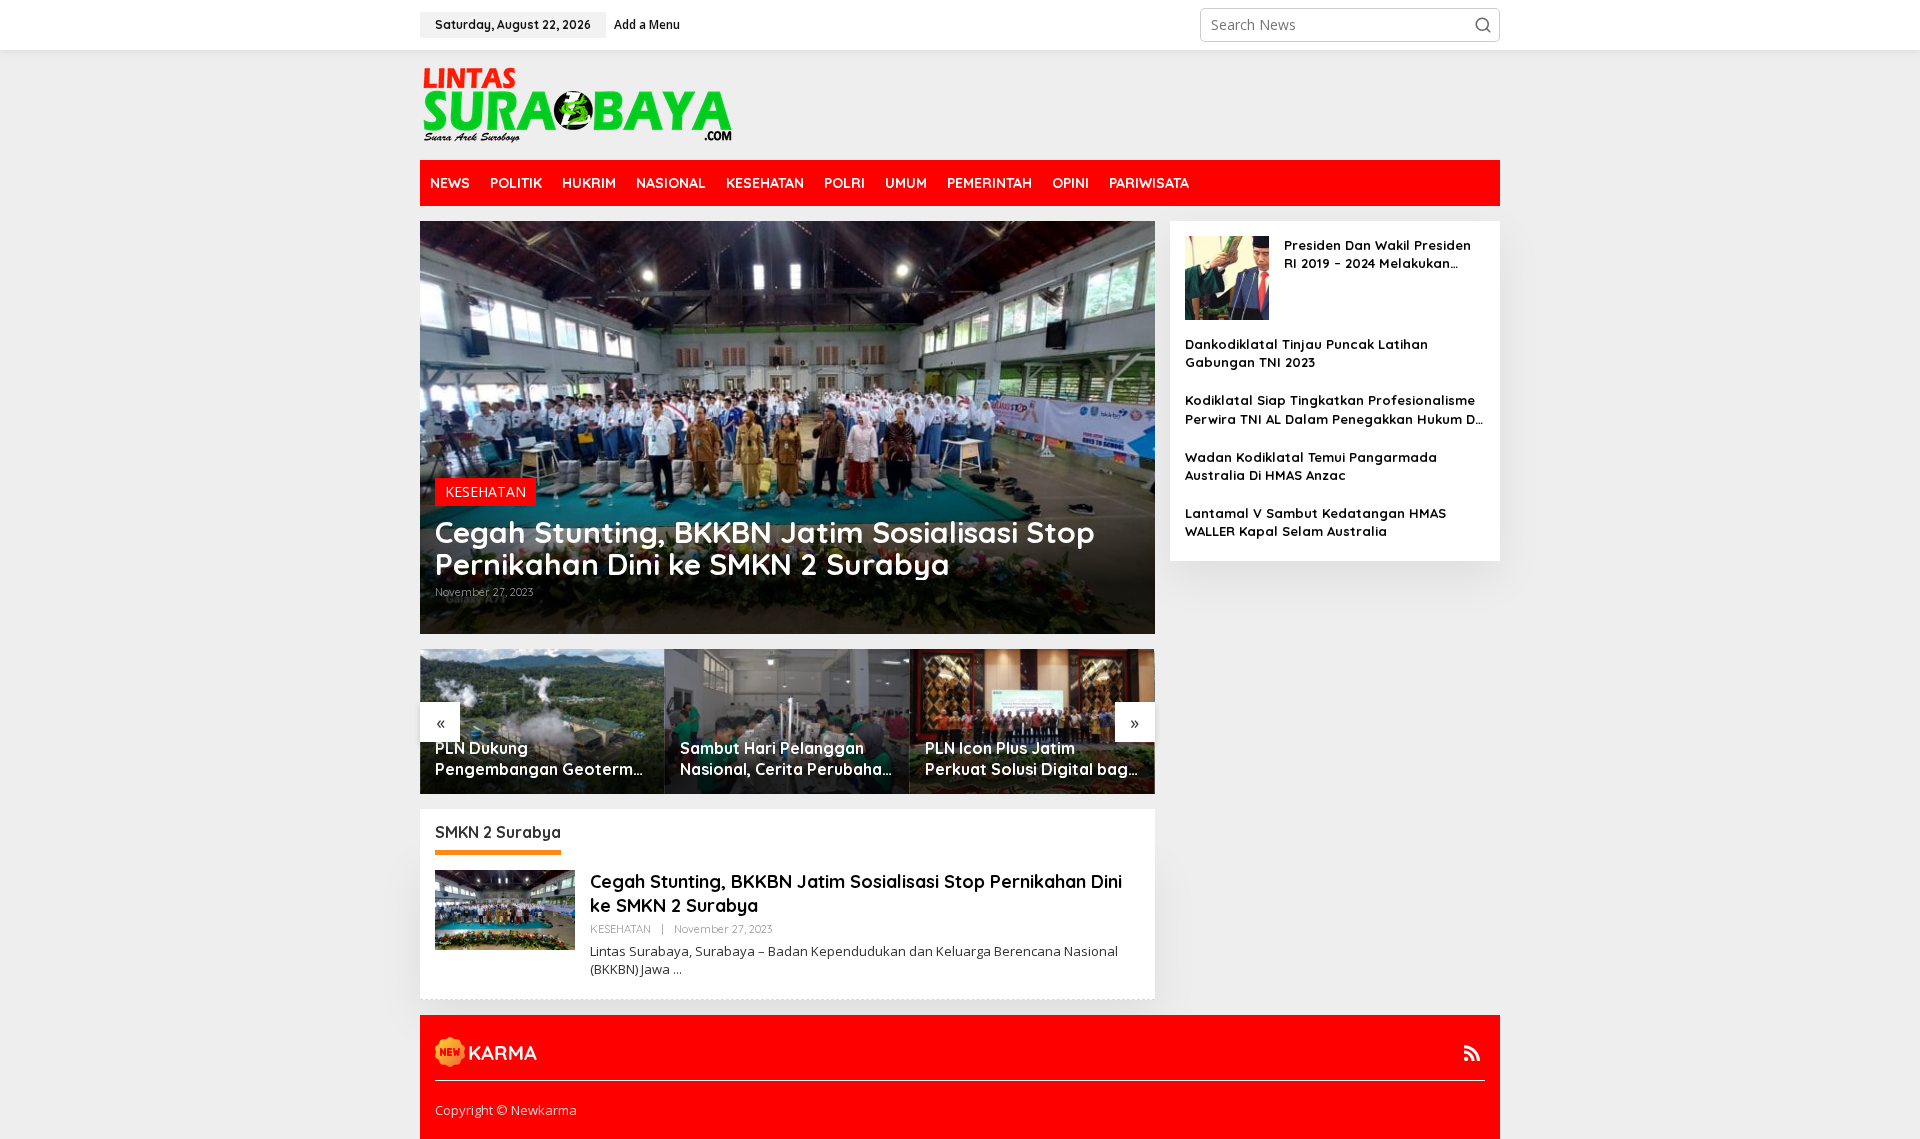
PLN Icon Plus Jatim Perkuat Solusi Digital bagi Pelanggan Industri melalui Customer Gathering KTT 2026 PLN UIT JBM (1028, 759)
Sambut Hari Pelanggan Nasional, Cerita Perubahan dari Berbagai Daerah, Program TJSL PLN (785, 759)
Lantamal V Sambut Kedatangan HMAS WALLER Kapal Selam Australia (1315, 522)
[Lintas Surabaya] (577, 103)
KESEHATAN (485, 491)
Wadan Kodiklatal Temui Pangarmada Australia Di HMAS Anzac (1311, 466)
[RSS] (1472, 1053)
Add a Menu (647, 24)
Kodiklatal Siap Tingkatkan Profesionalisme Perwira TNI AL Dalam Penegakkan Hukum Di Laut (1331, 409)
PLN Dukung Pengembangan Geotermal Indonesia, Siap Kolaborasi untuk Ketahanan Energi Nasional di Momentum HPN (541, 759)
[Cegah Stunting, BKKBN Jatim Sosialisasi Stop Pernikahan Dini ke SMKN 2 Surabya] (677, 969)
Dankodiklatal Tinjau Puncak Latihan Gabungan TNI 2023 (1306, 353)
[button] (1483, 25)
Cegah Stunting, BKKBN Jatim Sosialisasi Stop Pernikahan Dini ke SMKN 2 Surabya (765, 548)
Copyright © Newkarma (506, 1110)
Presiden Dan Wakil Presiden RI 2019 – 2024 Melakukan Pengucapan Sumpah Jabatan (1377, 254)
